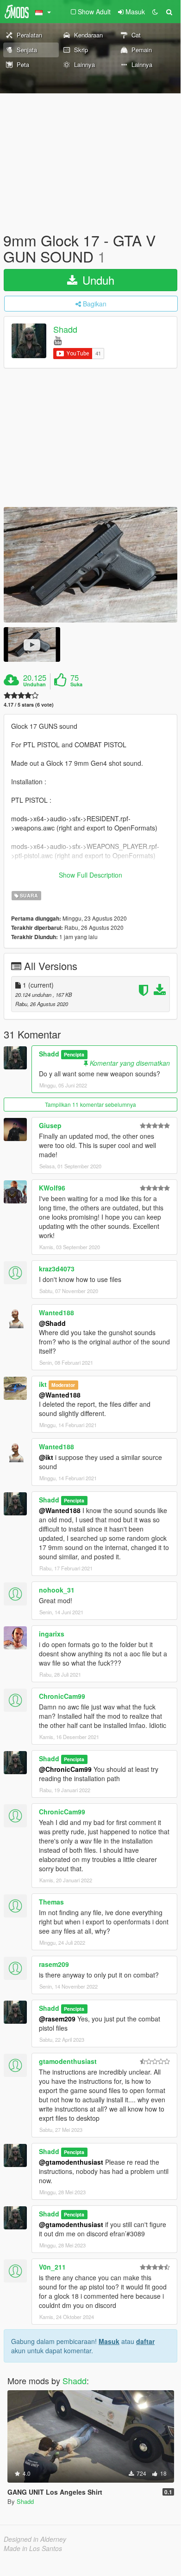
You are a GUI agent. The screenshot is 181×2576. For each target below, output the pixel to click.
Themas (51, 1902)
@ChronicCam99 (65, 1769)
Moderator (63, 1385)
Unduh (97, 280)
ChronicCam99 (62, 1696)
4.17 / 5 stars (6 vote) (29, 705)
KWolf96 (52, 1188)
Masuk (109, 2341)
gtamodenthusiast (68, 2061)
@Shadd (52, 1323)
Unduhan (34, 684)
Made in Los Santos (33, 2548)
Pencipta (74, 1054)
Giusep (50, 1125)
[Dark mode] (155, 12)
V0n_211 (52, 2267)
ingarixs (52, 1634)
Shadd (65, 330)
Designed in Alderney (35, 2539)
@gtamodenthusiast (71, 2162)
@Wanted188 (60, 1395)
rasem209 (54, 1964)
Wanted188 (56, 1312)
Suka (76, 684)
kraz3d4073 (57, 1269)
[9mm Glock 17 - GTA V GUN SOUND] (90, 565)
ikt (43, 1384)
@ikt (46, 1457)
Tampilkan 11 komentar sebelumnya (90, 1104)
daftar (145, 2341)
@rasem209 (57, 2019)
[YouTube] (58, 340)
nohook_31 (57, 1590)
